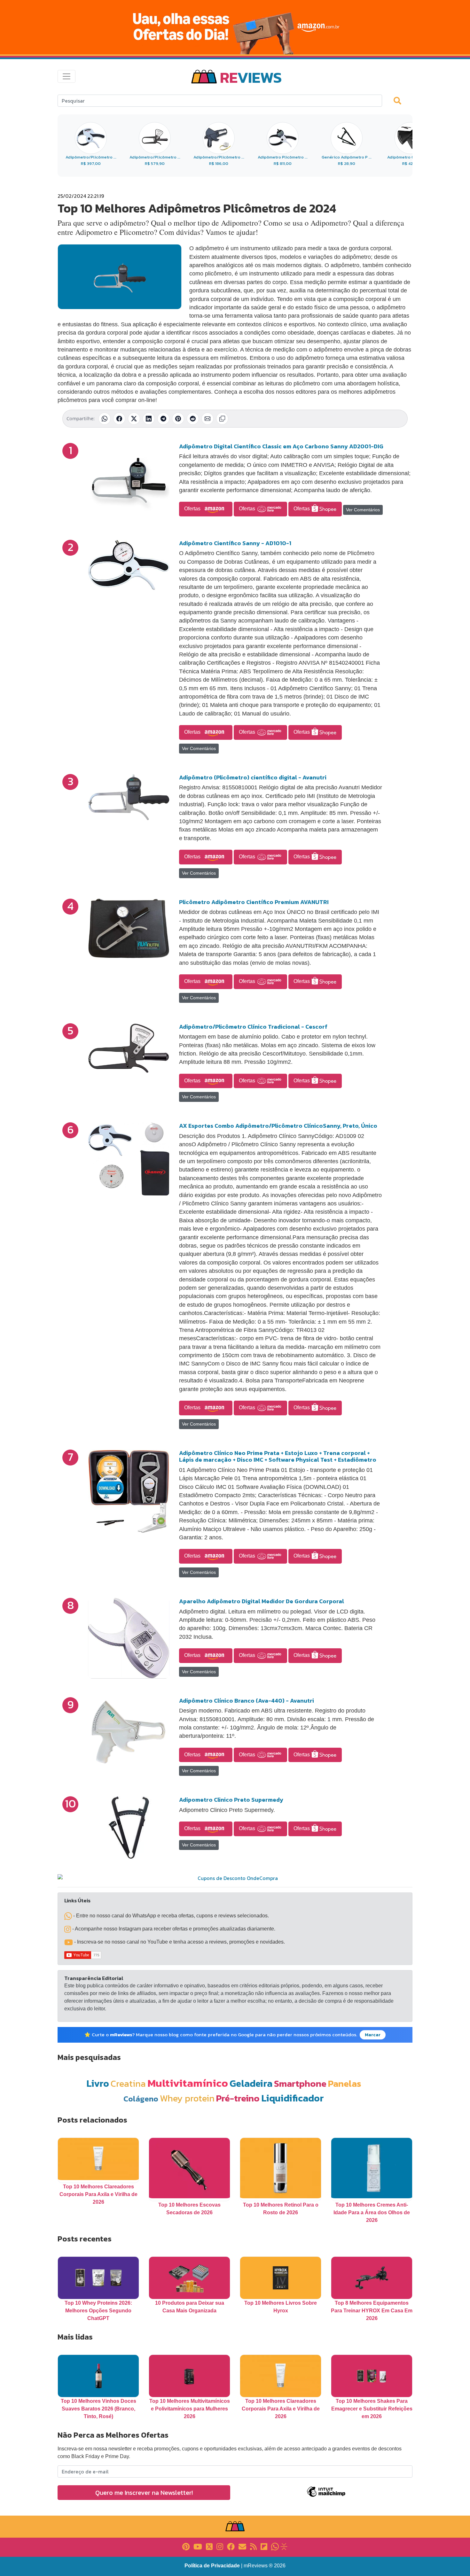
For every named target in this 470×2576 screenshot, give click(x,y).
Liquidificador (293, 2098)
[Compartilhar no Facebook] (119, 419)
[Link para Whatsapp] (275, 2546)
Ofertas (193, 509)
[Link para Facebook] (231, 2546)
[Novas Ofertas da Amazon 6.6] (235, 27)
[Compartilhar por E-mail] (208, 419)
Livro (98, 2083)
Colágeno (141, 2099)
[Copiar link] (222, 419)
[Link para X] (209, 2546)
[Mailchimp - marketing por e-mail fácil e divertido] (326, 2496)
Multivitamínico (188, 2083)
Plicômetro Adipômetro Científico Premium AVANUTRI (254, 902)
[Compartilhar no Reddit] (193, 419)
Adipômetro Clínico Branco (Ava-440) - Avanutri (247, 1701)
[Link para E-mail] (242, 2546)
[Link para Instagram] (220, 2546)
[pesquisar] (400, 100)
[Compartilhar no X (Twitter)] (134, 419)
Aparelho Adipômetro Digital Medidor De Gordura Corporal (262, 1601)
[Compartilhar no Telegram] (163, 419)
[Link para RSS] (253, 2546)
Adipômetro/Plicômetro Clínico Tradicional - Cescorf (253, 1027)
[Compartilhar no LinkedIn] (149, 419)
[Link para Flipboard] (264, 2546)
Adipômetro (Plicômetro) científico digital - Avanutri (253, 777)
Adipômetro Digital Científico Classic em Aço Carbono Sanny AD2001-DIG (281, 446)
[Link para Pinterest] (186, 2546)
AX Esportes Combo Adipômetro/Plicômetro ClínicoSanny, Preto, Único (278, 1126)
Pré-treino (238, 2098)
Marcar (373, 2035)
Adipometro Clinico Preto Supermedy (231, 1800)
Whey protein (187, 2098)
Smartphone (300, 2083)
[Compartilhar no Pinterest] (178, 419)
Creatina (128, 2083)
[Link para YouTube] (198, 2546)
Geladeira (251, 2083)
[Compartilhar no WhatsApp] (105, 419)
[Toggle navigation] (67, 76)
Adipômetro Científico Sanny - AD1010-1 (235, 543)
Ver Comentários (363, 510)
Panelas (345, 2083)
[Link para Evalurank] (284, 2546)
